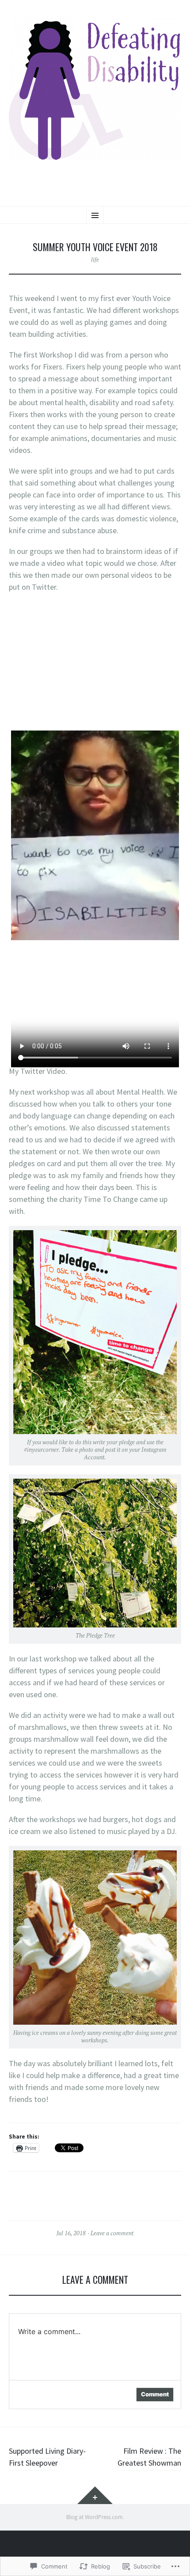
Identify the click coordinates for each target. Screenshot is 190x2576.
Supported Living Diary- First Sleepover (47, 2457)
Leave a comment (112, 2233)
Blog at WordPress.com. (95, 2517)
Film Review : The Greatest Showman (149, 2457)
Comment (155, 2394)
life (95, 260)
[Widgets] (95, 2495)
